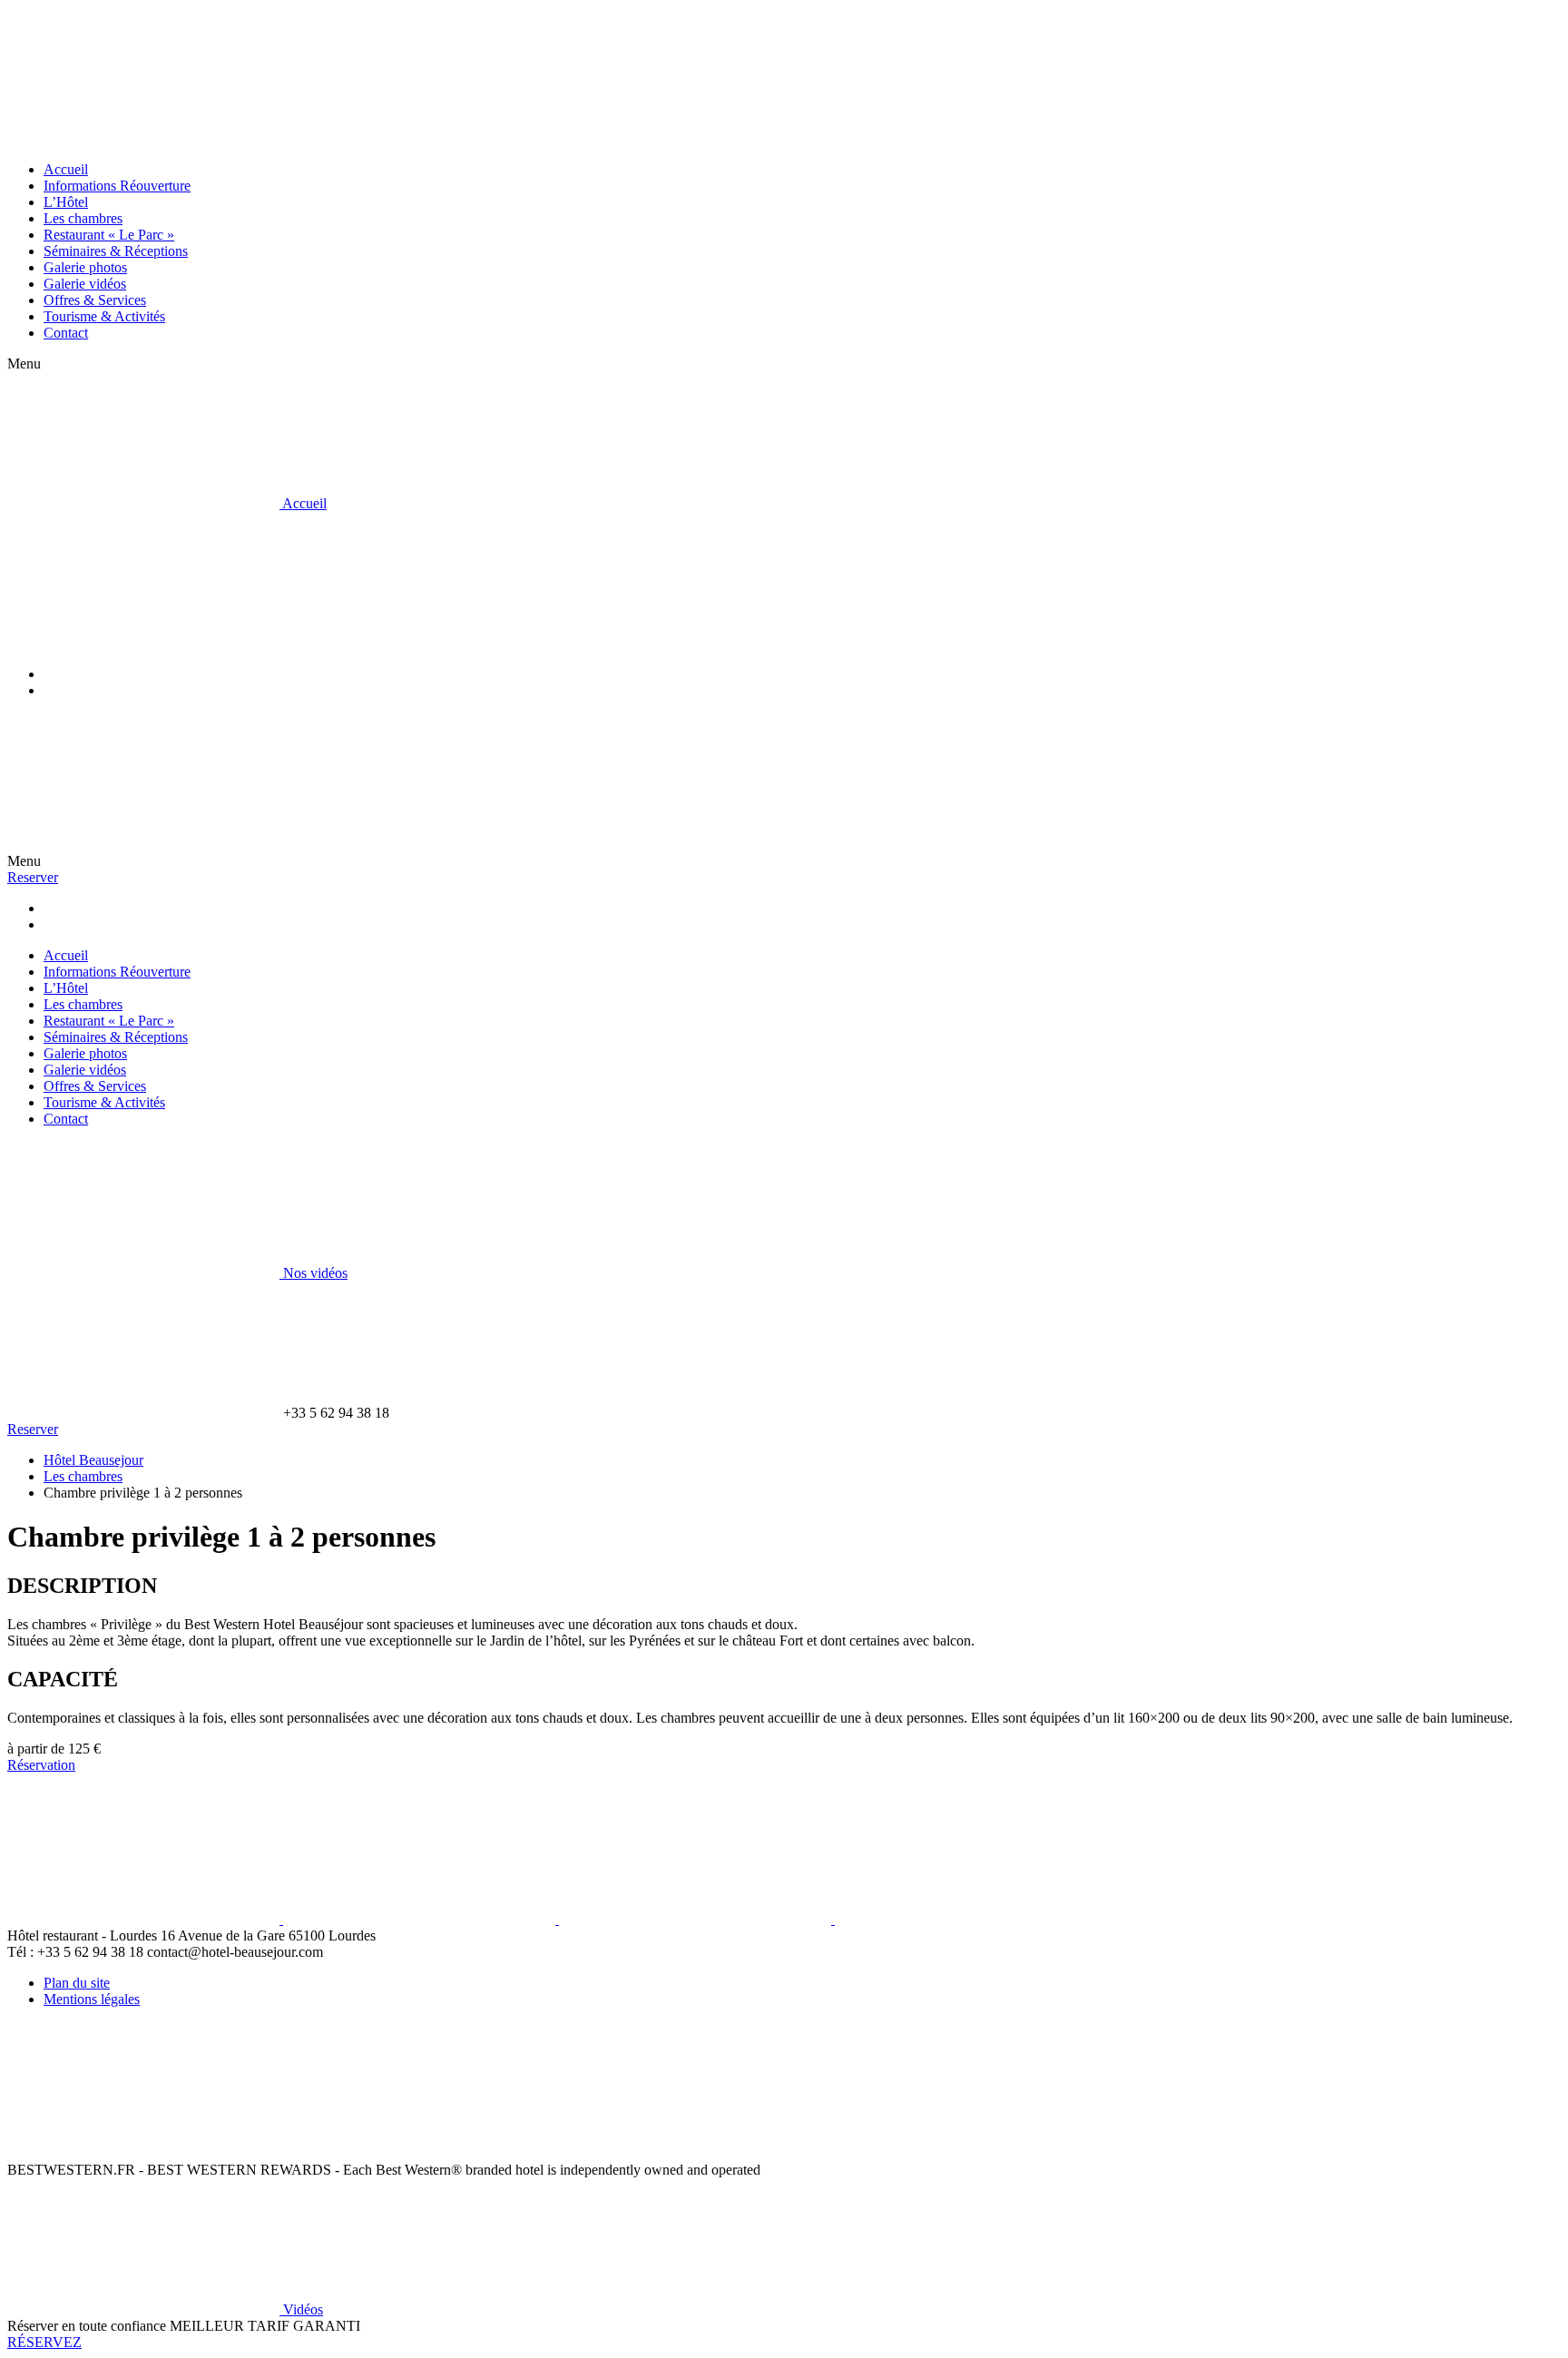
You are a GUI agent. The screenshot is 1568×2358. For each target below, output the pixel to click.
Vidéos (301, 2309)
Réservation (41, 1765)
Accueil (303, 503)
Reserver (33, 877)
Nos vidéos (314, 1273)
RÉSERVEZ (44, 2342)
